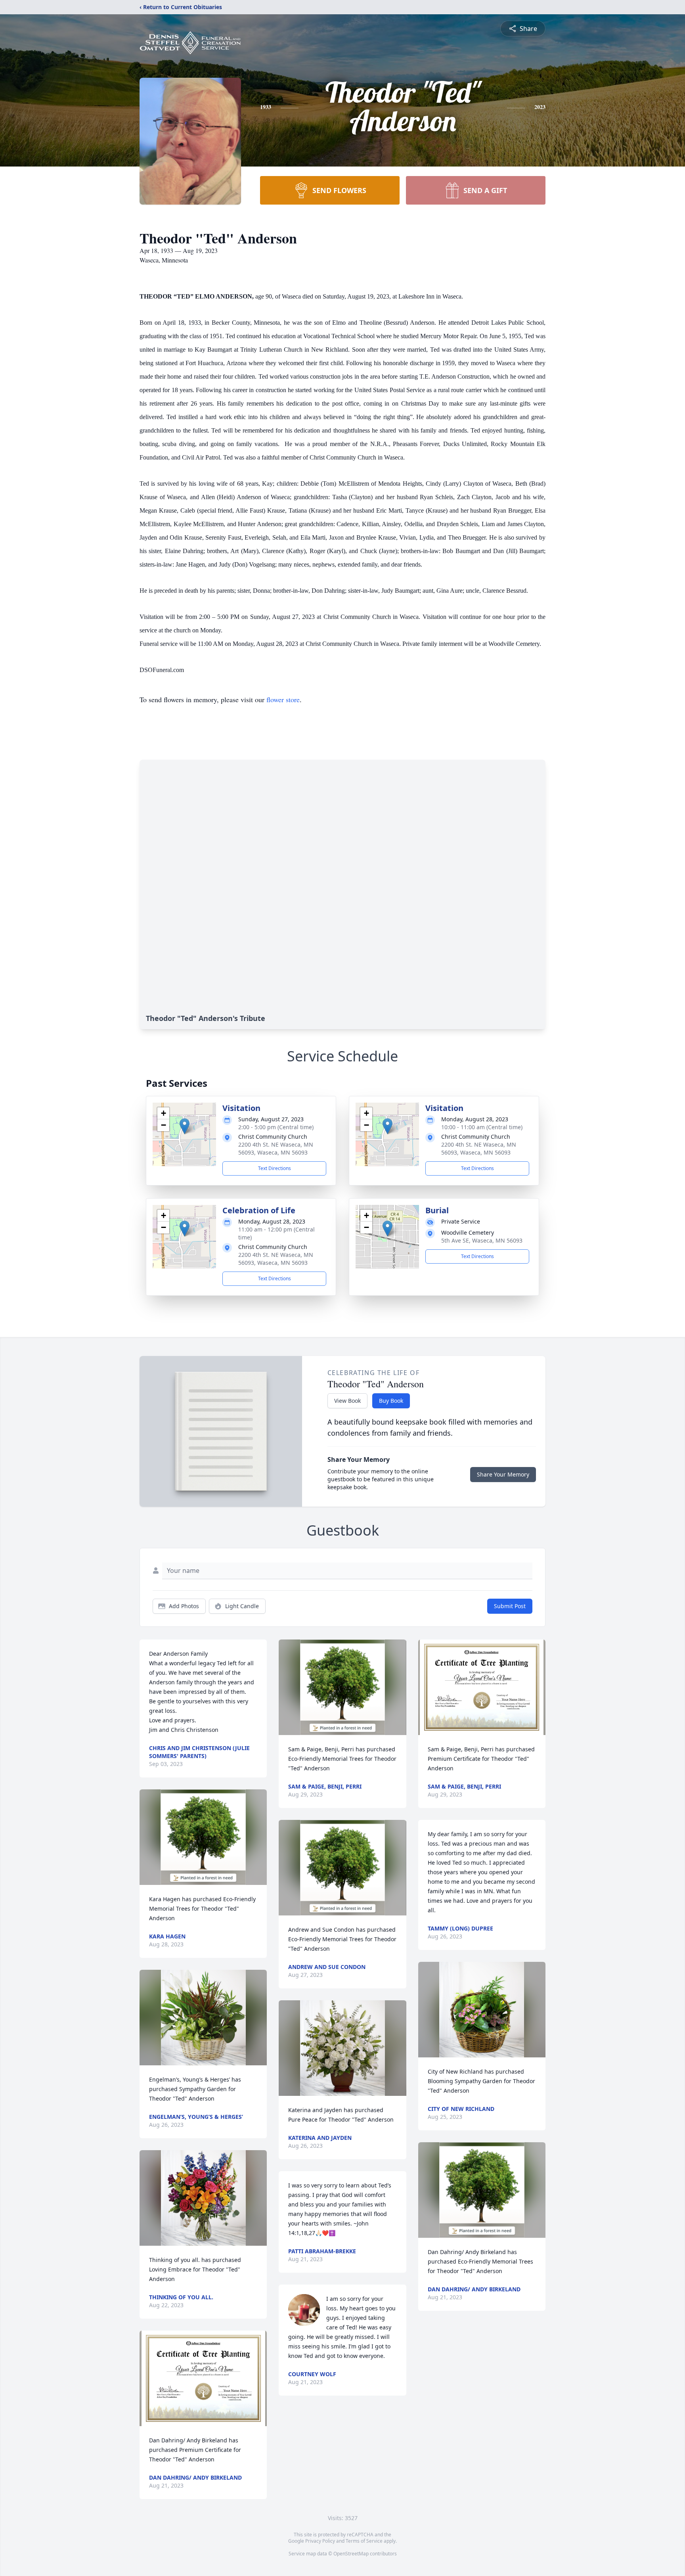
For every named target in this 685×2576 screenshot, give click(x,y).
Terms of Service (364, 2541)
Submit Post (510, 1606)
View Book (347, 1401)
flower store (283, 699)
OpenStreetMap (351, 2554)
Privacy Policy (320, 2541)
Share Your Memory (503, 1474)
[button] (185, 1126)
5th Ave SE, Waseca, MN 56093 (482, 1240)
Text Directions (275, 1168)
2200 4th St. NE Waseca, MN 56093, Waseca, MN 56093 (276, 1148)
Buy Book (391, 1401)
